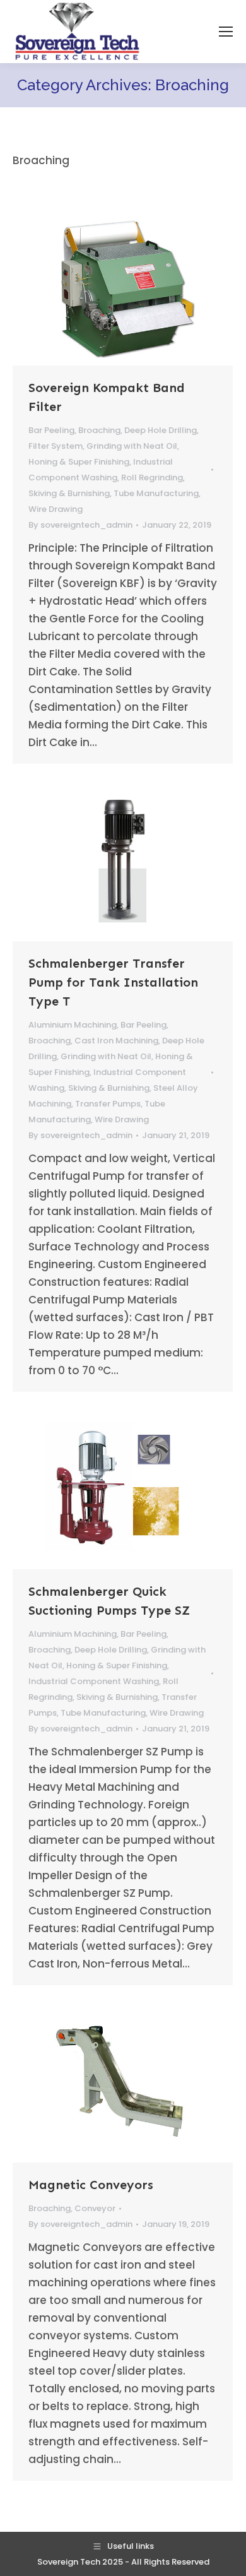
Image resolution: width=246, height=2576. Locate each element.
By (80, 525)
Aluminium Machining (73, 1025)
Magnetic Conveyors (91, 2185)
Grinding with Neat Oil (132, 446)
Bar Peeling (51, 430)
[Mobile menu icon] (226, 32)
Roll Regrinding (152, 478)
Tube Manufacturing (156, 493)
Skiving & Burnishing (69, 493)
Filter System (56, 446)
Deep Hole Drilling (161, 430)
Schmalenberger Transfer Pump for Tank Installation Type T (113, 982)
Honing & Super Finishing (79, 462)
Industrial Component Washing (94, 1681)
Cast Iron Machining (116, 1041)
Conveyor (95, 2208)
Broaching (99, 430)
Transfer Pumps (108, 1104)
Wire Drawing (56, 509)
